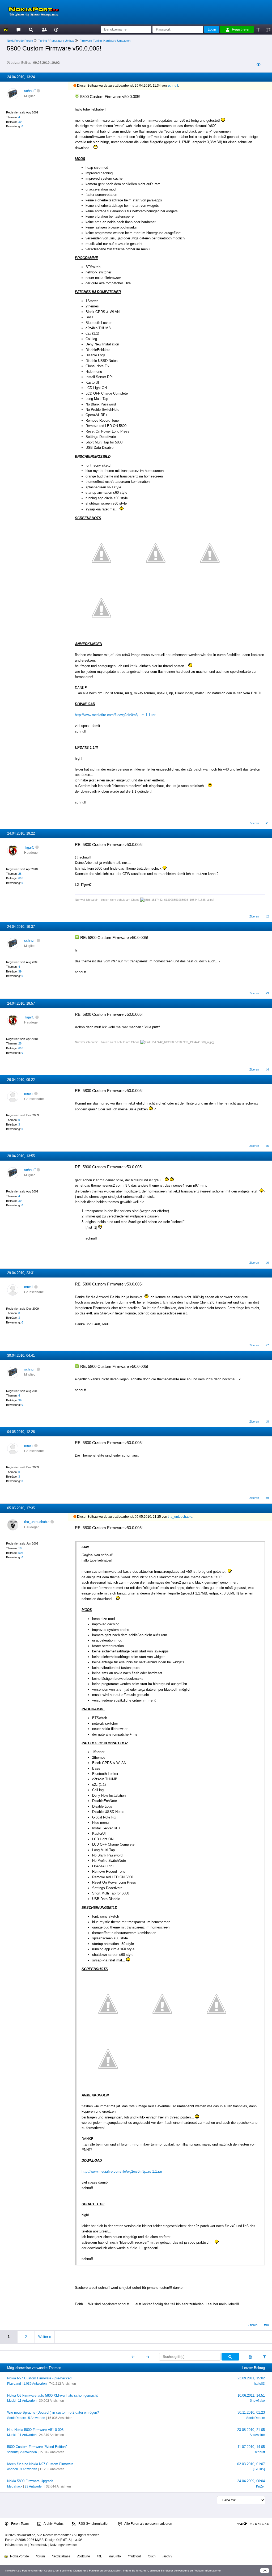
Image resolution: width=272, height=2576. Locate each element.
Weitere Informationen (208, 2571)
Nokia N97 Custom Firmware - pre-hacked (39, 2378)
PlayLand (14, 2384)
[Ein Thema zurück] (133, 2357)
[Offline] (38, 91)
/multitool (134, 2556)
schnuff (30, 91)
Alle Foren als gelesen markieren (148, 2524)
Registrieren (241, 29)
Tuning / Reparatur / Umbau (56, 41)
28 (20, 874)
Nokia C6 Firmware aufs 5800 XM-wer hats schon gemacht (52, 2395)
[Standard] (259, 29)
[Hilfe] (56, 29)
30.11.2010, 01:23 (251, 2412)
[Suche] (31, 29)
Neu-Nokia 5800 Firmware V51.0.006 (35, 2430)
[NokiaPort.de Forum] (18, 29)
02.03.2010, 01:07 (251, 2464)
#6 (267, 1263)
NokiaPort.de (19, 2556)
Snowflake (257, 2401)
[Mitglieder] (43, 29)
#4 (267, 1069)
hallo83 (259, 2384)
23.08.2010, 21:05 (251, 2430)
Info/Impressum (16, 2545)
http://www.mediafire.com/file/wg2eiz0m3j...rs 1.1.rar (115, 715)
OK (265, 2571)
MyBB (39, 2540)
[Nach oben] (265, 2357)
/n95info (115, 2556)
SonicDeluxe (16, 2418)
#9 (267, 1498)
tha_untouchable (37, 1522)
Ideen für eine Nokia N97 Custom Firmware (40, 2464)
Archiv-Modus (53, 2524)
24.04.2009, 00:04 (251, 2481)
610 (21, 878)
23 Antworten (34, 2486)
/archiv (167, 2556)
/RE (100, 2556)
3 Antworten (29, 2469)
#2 (267, 916)
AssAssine (257, 2435)
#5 (267, 1146)
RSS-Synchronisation (93, 2524)
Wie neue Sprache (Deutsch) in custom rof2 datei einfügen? (53, 2412)
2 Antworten (28, 2452)
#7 (267, 1345)
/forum (40, 2556)
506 (21, 1553)
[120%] (268, 29)
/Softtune (84, 2556)
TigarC (29, 847)
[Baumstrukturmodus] (258, 64)
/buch (152, 2556)
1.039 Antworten (35, 2384)
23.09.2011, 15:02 (251, 2378)
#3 (267, 993)
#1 (267, 823)
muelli (29, 1094)
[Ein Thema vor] (148, 2357)
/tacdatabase (61, 2556)
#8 (267, 1422)
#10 (266, 2325)
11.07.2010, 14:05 (251, 2447)
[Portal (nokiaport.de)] (6, 29)
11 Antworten (27, 2401)
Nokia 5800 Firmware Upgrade (30, 2481)
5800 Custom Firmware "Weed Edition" (37, 2447)
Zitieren (254, 823)
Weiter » (45, 2337)
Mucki (11, 2401)
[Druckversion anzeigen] (250, 2357)
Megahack (15, 2486)
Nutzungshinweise (63, 2545)
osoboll (12, 2469)
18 (20, 1548)
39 (20, 122)
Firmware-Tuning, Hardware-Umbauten (105, 41)
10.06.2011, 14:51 (251, 2395)
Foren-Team (20, 2524)
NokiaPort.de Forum (20, 41)
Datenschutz (39, 2545)
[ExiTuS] (259, 2469)
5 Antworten (37, 2418)
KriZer (260, 2486)
